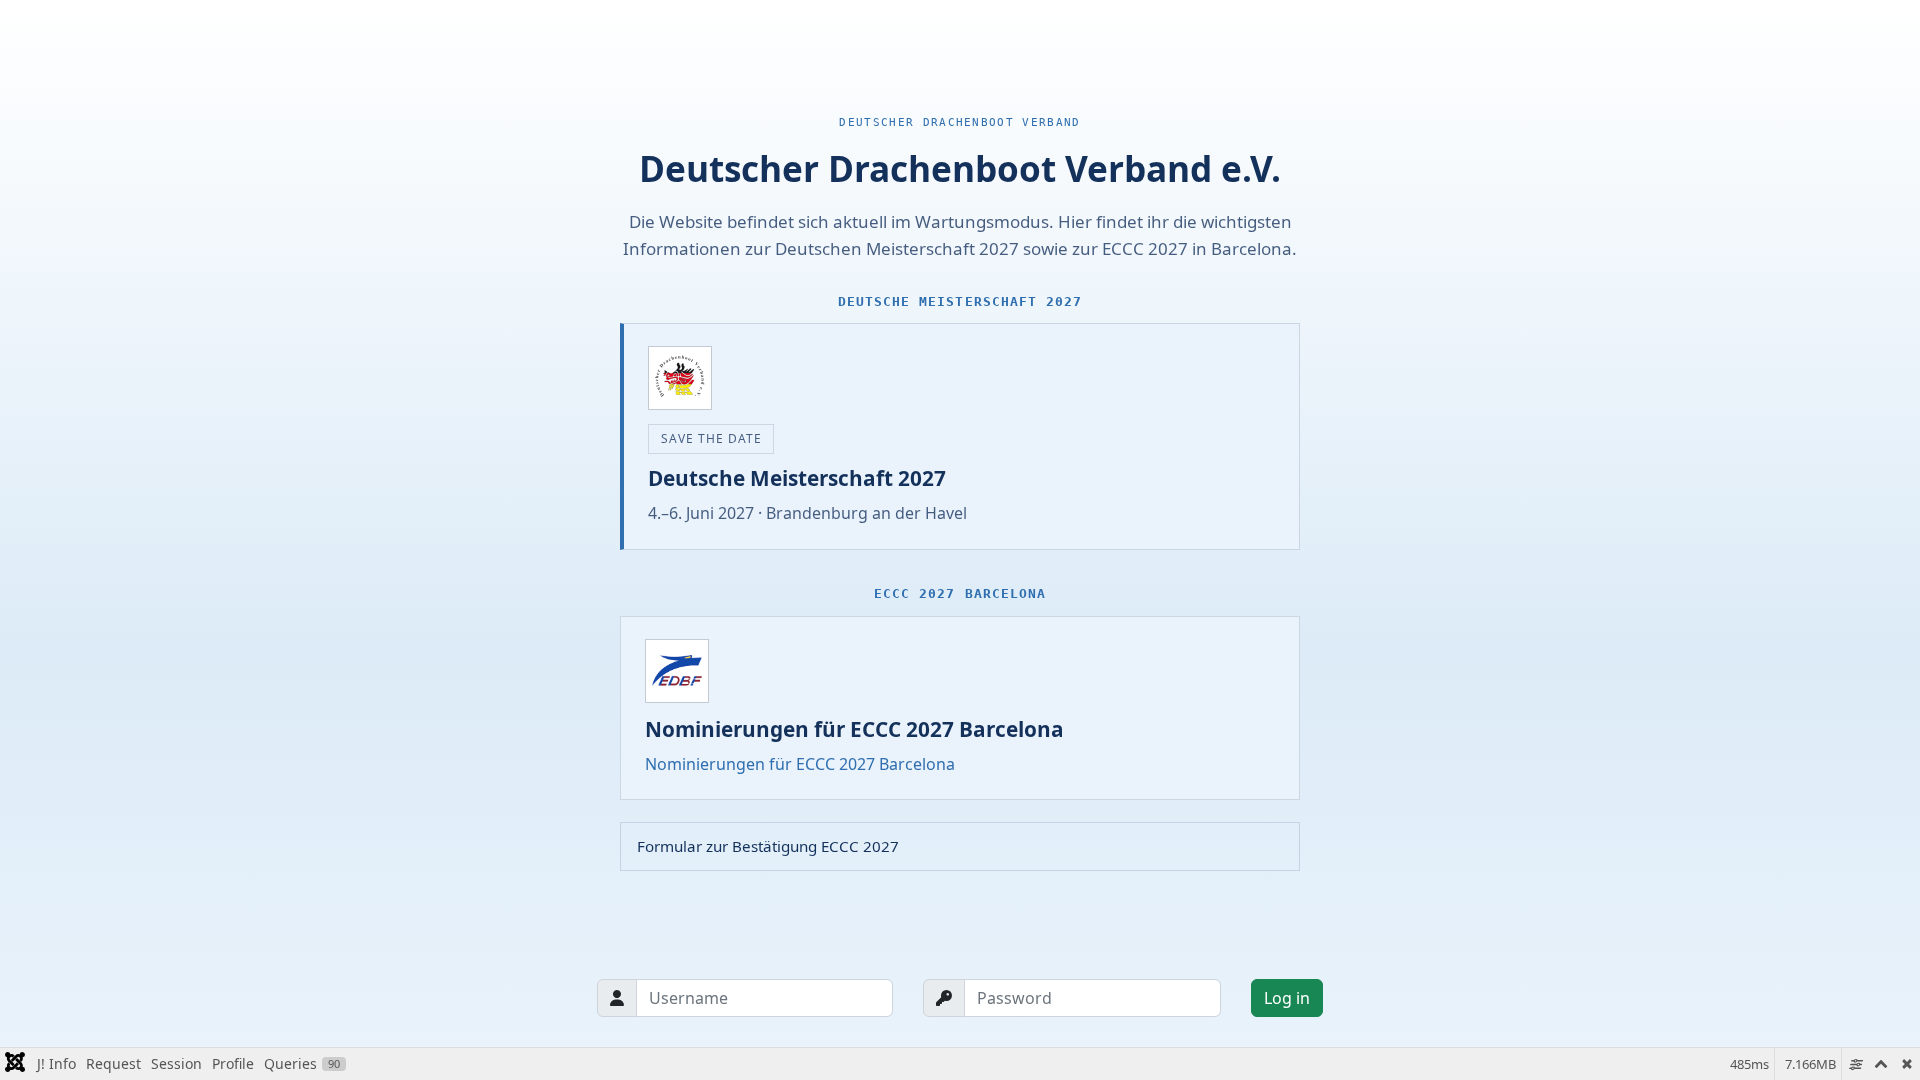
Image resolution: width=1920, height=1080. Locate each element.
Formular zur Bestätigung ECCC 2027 (768, 846)
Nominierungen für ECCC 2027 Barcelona (800, 764)
